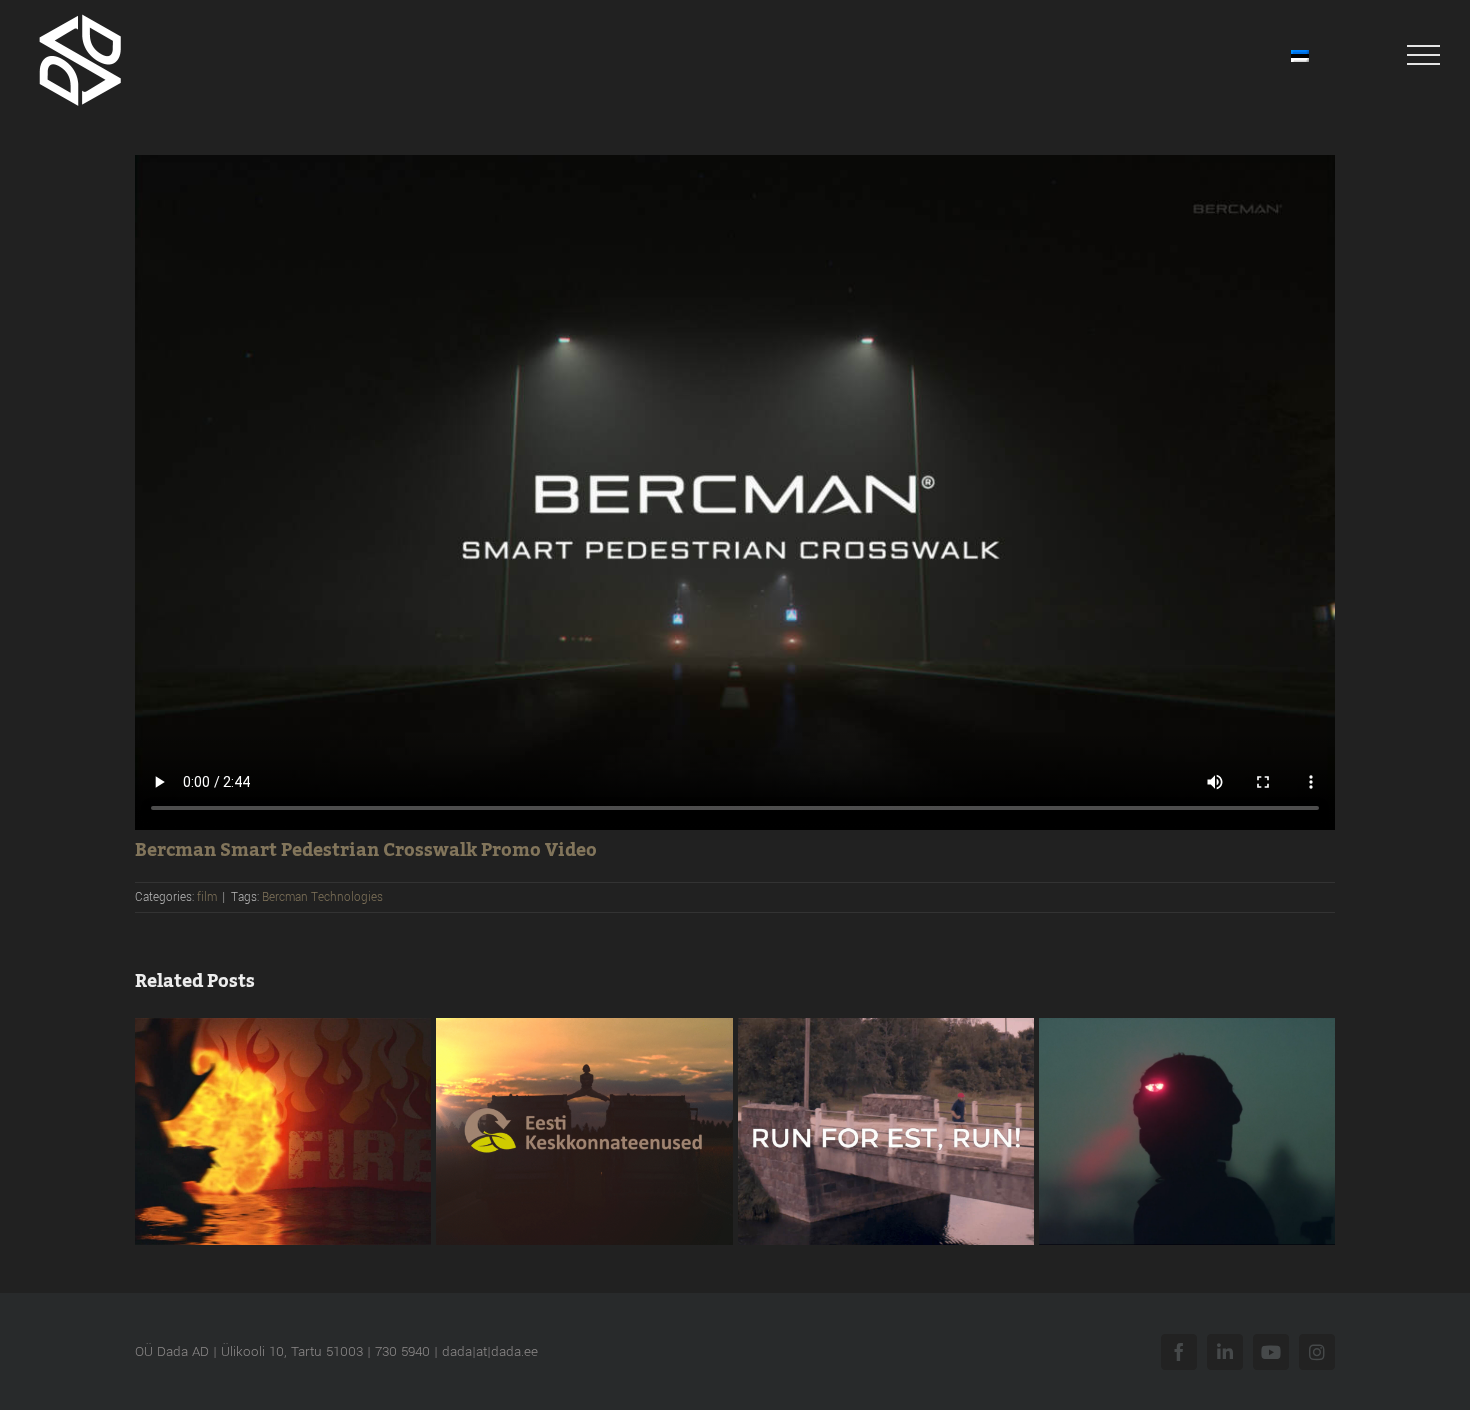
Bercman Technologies (322, 897)
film (207, 897)
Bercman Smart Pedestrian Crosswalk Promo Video (366, 850)
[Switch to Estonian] (1300, 55)
